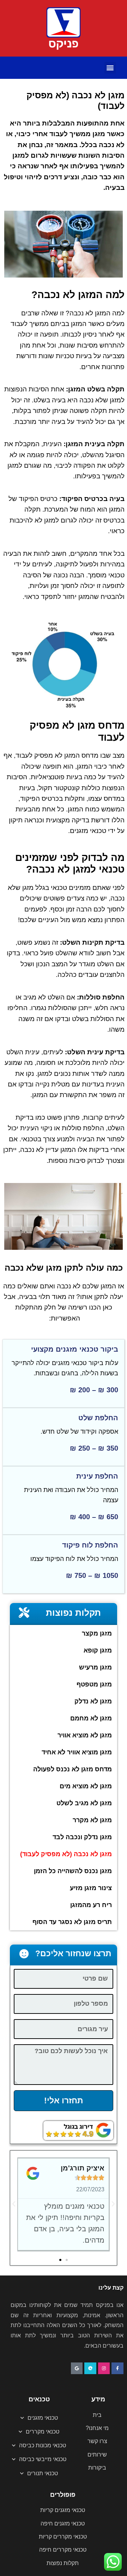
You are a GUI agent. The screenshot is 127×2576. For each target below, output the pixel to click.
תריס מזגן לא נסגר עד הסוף (72, 1922)
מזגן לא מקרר (92, 1820)
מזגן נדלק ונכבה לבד (82, 1837)
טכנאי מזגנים (43, 2418)
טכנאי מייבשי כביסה (43, 2459)
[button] (110, 68)
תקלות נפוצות (73, 1613)
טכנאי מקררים (43, 2432)
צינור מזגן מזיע (91, 1888)
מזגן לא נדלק (93, 1701)
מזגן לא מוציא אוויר (85, 1735)
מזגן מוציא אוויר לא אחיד (77, 1752)
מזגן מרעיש (95, 1667)
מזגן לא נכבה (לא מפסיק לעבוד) (66, 1854)
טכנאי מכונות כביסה (43, 2445)
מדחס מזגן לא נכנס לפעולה (72, 1769)
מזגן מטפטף (94, 1684)
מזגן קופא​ (98, 1650)
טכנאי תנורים (43, 2473)
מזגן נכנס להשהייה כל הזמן (73, 1871)
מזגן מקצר (97, 1633)
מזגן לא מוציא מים (86, 1786)
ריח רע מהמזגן (91, 1905)
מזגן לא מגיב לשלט (84, 1803)
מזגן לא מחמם (91, 1718)
